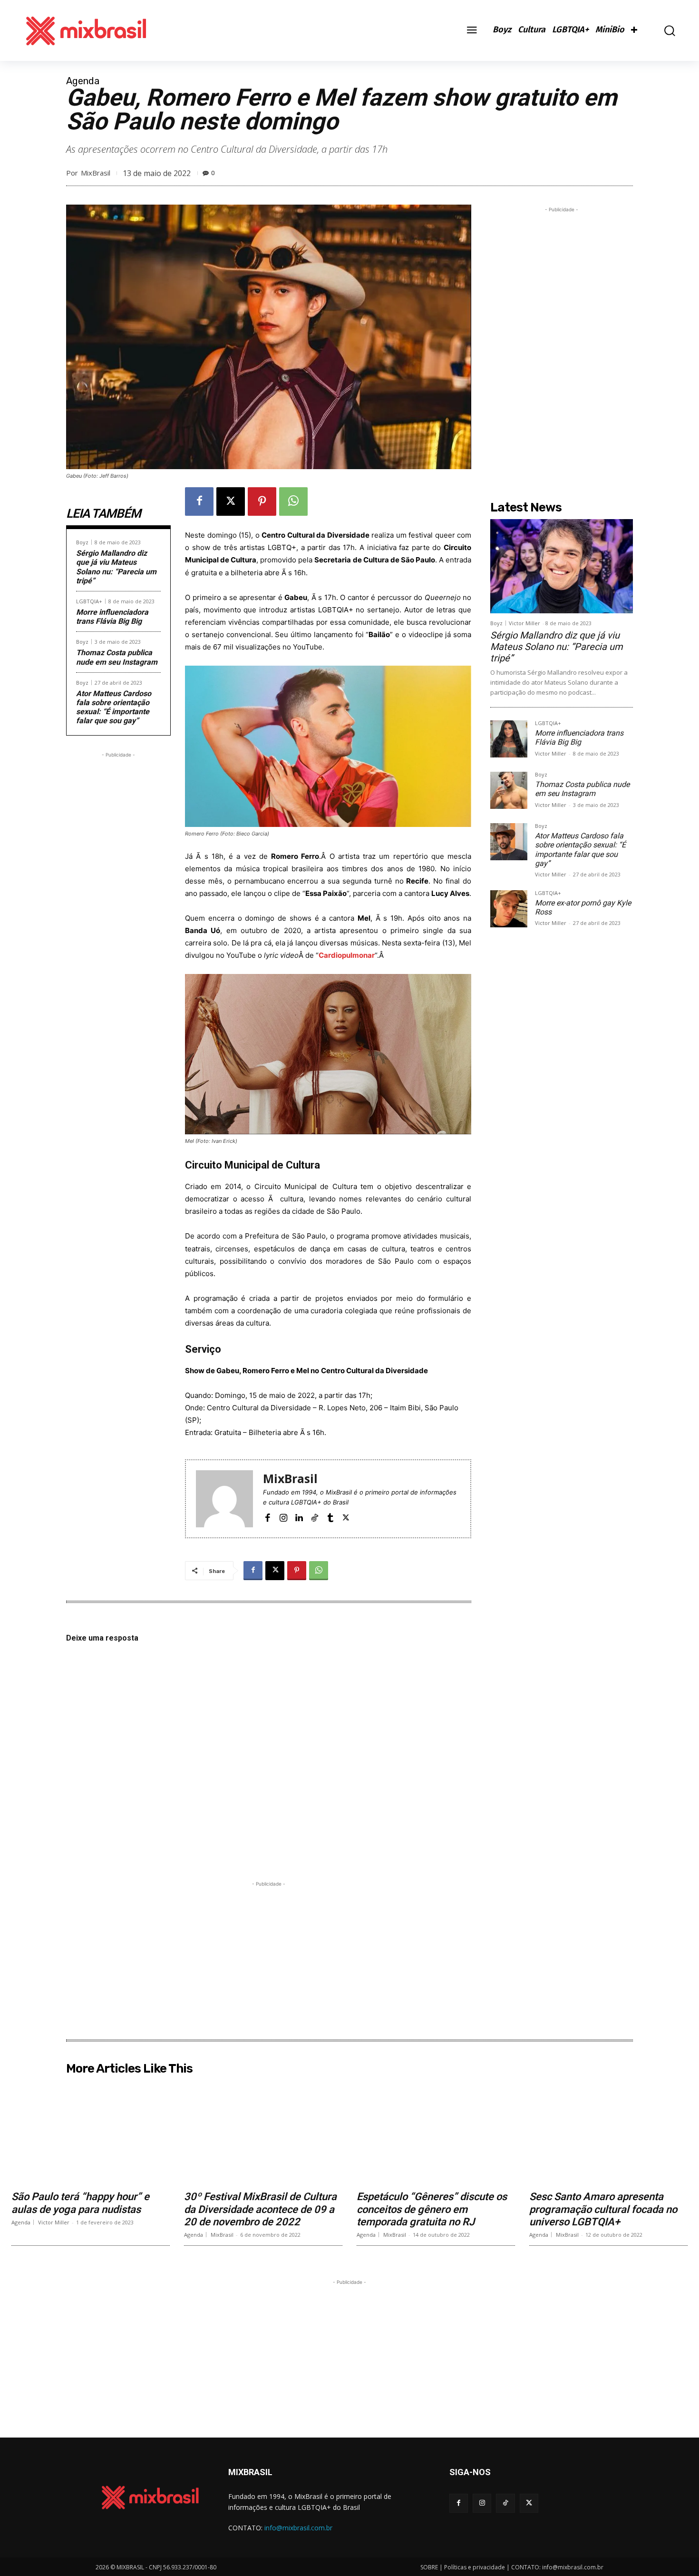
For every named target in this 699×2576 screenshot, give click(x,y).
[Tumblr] (330, 1517)
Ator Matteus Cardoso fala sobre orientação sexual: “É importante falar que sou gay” (114, 707)
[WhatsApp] (293, 501)
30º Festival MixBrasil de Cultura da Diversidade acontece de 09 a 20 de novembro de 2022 (260, 2209)
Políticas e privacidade (475, 2567)
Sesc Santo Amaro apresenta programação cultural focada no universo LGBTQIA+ (603, 2209)
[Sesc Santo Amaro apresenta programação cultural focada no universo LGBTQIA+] (608, 2133)
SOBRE (429, 2567)
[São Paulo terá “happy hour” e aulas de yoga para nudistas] (91, 2133)
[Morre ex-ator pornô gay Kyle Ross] (509, 909)
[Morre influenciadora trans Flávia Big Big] (509, 739)
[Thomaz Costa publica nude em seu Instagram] (509, 790)
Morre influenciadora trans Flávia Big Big (112, 617)
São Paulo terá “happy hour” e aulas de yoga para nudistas (80, 2203)
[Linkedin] (299, 1517)
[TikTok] (315, 1517)
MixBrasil (96, 173)
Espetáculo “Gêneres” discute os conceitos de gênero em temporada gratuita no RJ (432, 2209)
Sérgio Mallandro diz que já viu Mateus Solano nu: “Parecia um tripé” (116, 567)
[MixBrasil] (224, 1499)
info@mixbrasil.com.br (298, 2528)
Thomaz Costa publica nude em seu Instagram (117, 657)
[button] (663, 31)
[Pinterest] (262, 501)
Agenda (83, 81)
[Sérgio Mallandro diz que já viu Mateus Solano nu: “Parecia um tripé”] (562, 566)
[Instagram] (283, 1517)
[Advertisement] (118, 903)
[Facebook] (199, 501)
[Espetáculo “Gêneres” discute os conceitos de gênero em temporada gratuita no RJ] (436, 2133)
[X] (231, 501)
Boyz (82, 542)
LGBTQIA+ (89, 601)
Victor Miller (524, 623)
